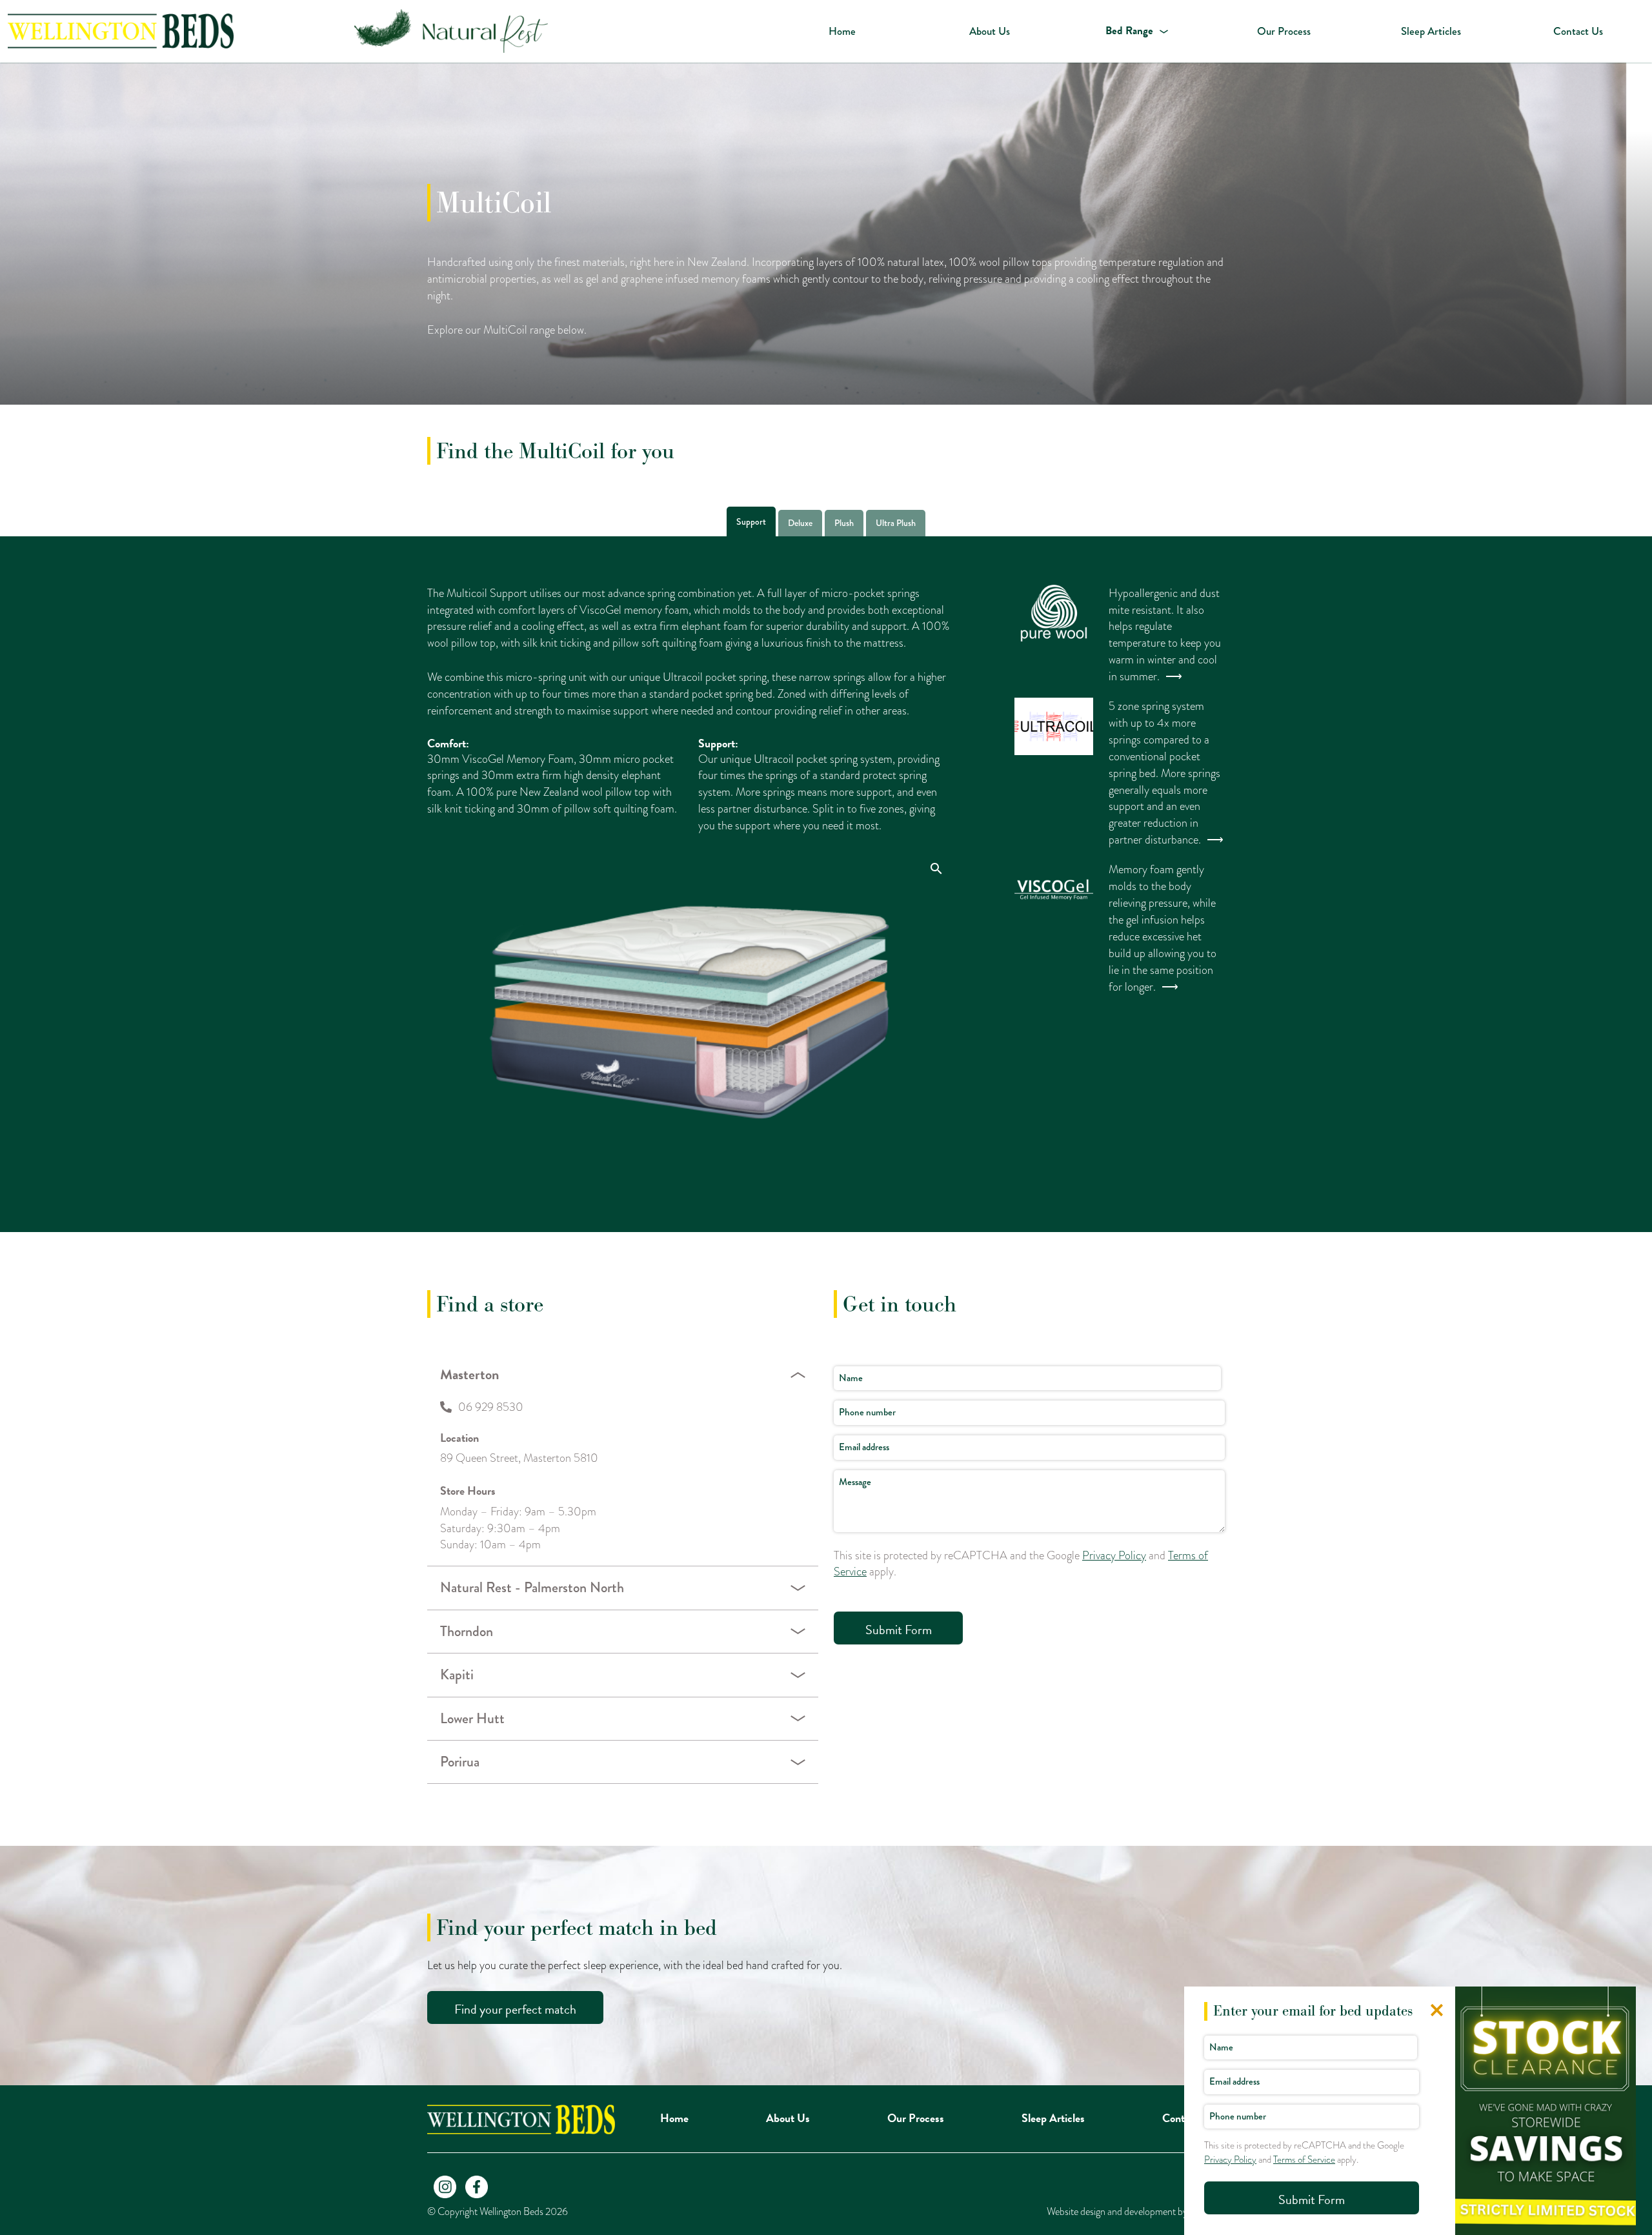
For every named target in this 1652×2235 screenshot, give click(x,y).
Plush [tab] (844, 523)
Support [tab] (751, 521)
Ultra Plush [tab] (896, 523)
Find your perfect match (515, 2009)
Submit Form (899, 1630)
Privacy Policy (1114, 1555)
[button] (1136, 31)
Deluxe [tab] (800, 523)
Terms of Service (1304, 2159)
